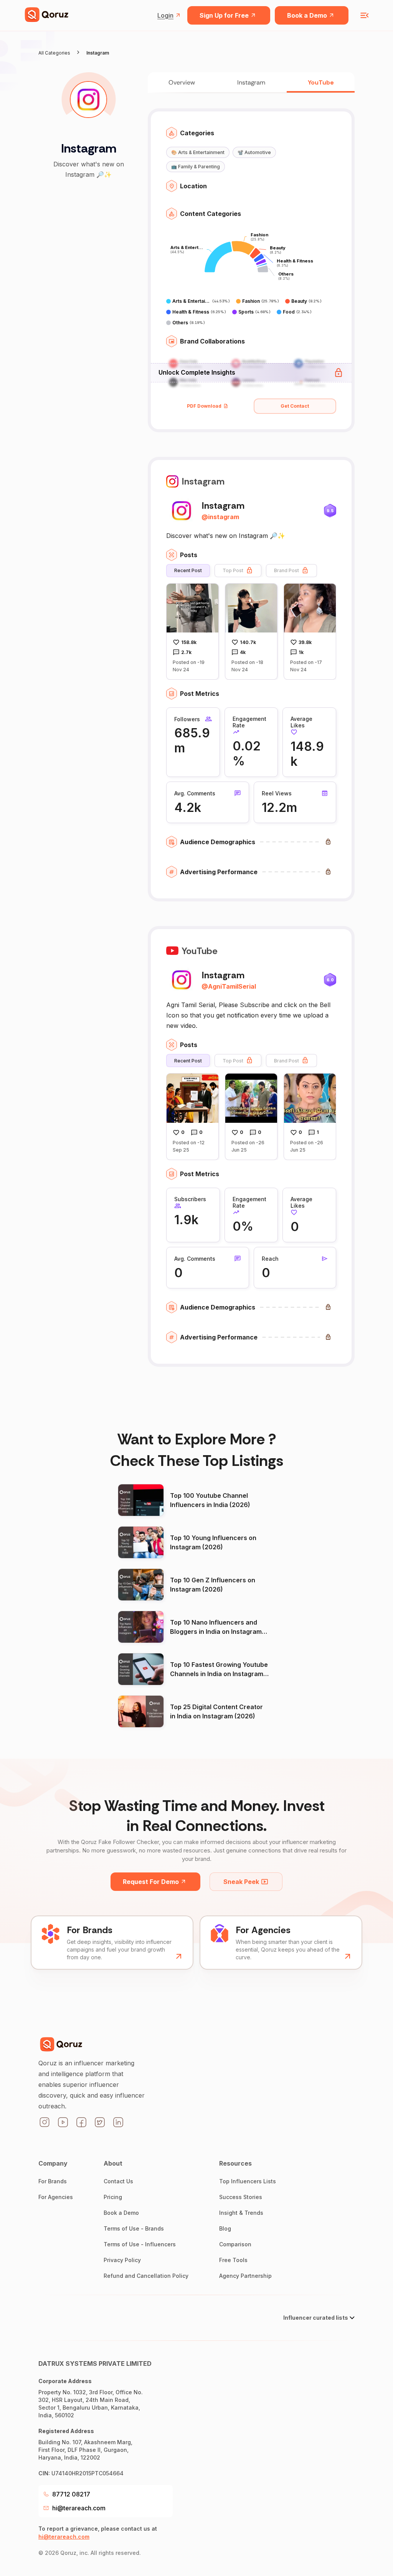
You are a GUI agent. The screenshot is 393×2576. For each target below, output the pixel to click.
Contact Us (118, 2181)
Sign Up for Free (224, 15)
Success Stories (241, 2197)
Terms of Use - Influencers (140, 2244)
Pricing (113, 2197)
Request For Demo (151, 1882)
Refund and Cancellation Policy (146, 2276)
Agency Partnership (245, 2276)
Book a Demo (307, 15)
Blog (225, 2228)
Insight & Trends (241, 2213)
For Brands (53, 2181)
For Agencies (56, 2197)
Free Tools (233, 2260)
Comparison (235, 2244)
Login (165, 15)
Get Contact (295, 406)
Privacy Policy (122, 2260)
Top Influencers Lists (248, 2181)
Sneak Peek (241, 1882)
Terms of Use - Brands (134, 2228)
